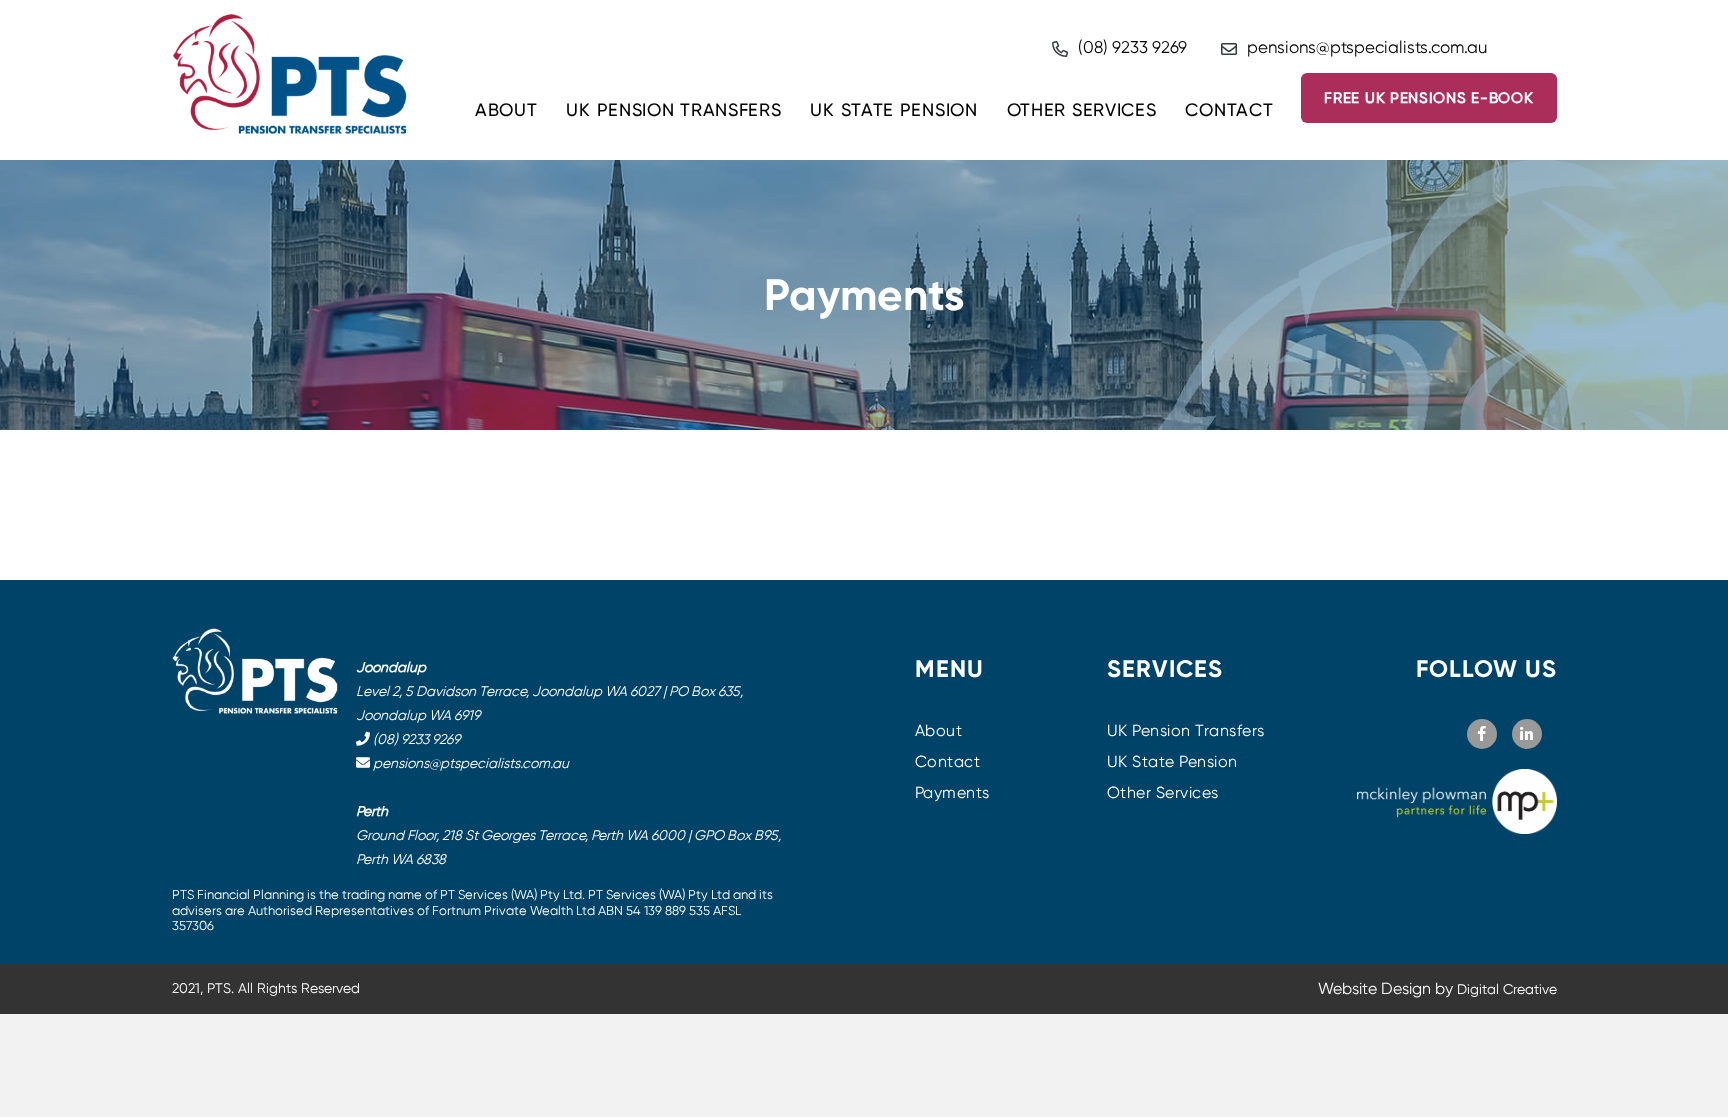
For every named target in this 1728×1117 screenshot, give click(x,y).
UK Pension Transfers (673, 109)
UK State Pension (893, 109)
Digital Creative (1507, 989)
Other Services (1082, 109)
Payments (952, 792)
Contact (1229, 109)
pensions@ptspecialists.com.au (1367, 47)
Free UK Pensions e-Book (1428, 98)
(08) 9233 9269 (1132, 47)
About (506, 109)
